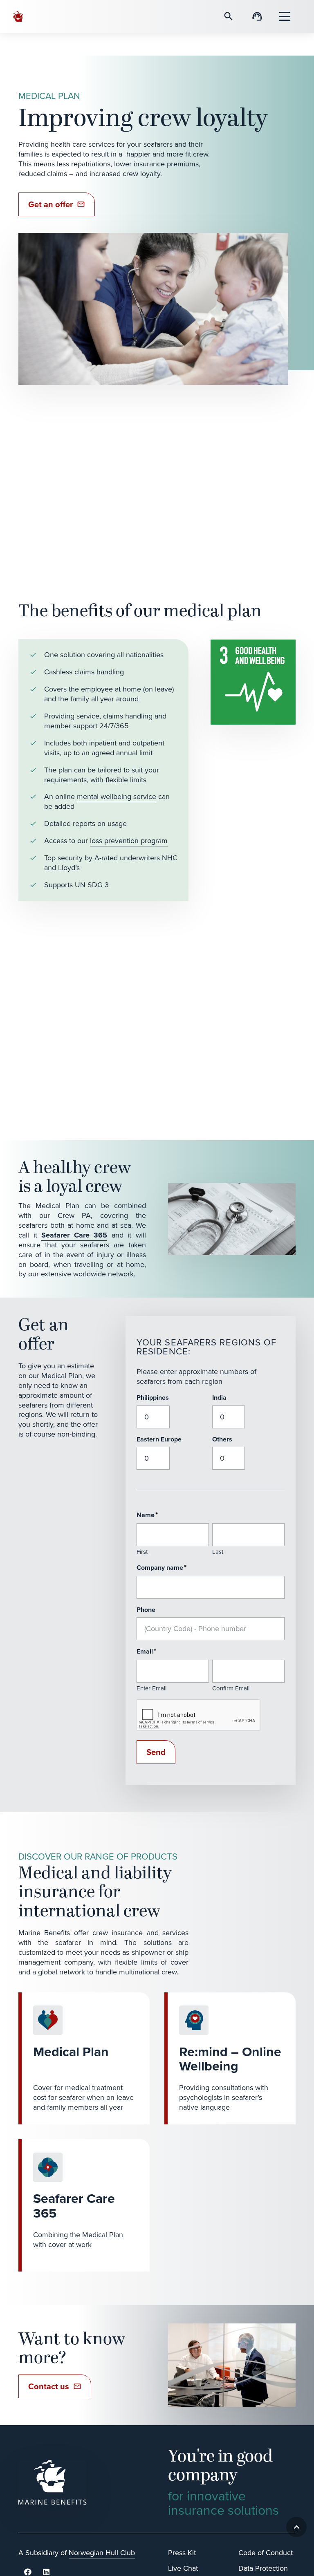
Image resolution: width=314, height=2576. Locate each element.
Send (156, 1752)
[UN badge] (253, 682)
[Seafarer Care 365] (84, 2205)
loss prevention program (129, 841)
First (142, 1552)
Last (218, 1552)
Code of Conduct (266, 2553)
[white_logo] (82, 2482)
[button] (285, 16)
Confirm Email (231, 1688)
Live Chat (183, 2568)
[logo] (19, 16)
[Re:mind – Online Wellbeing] (230, 2058)
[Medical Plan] (84, 2058)
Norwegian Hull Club (102, 2553)
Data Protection (263, 2568)
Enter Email (151, 1688)
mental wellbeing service (117, 797)
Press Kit (182, 2553)
